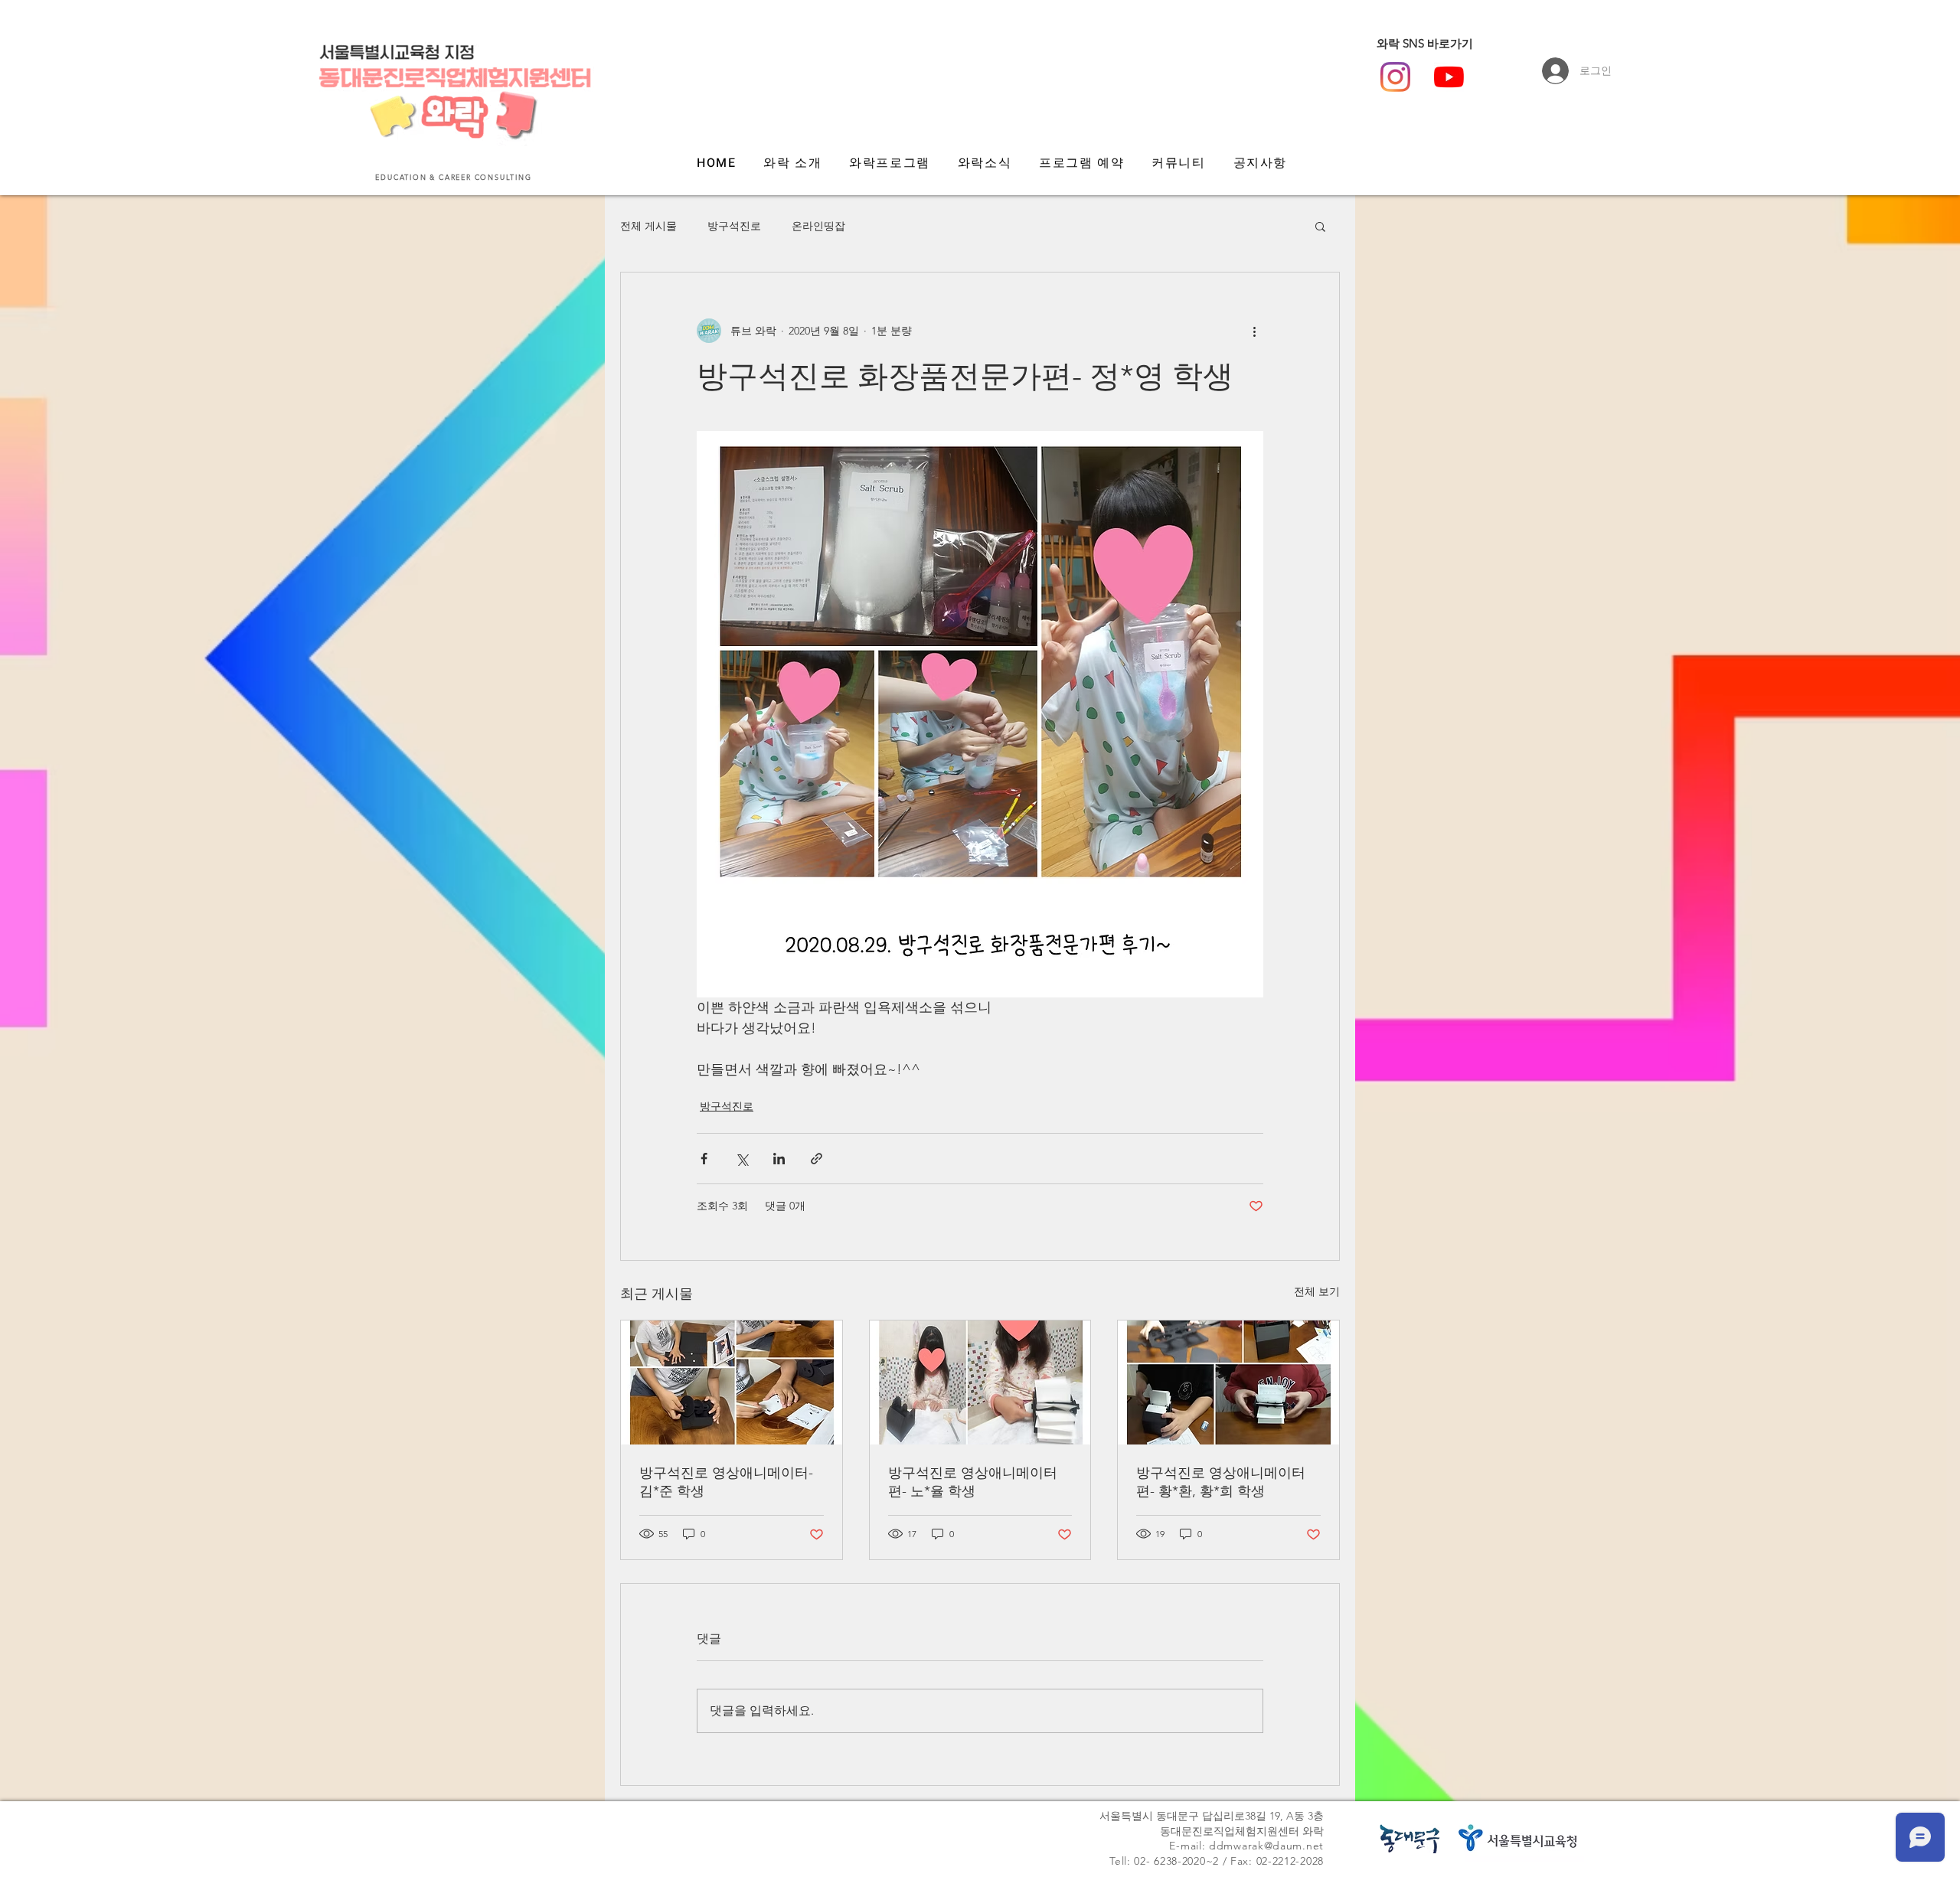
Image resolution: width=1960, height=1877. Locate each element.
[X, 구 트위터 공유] (742, 1159)
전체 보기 (1317, 1291)
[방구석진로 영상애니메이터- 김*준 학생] (732, 1382)
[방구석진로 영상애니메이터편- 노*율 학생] (980, 1382)
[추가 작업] (1254, 331)
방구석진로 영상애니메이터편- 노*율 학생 (973, 1482)
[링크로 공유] (817, 1159)
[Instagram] (1395, 77)
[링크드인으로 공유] (779, 1159)
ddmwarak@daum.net (1266, 1846)
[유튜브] (1449, 77)
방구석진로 (734, 226)
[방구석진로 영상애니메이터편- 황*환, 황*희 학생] (1228, 1382)
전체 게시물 (648, 226)
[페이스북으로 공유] (704, 1159)
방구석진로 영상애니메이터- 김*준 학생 (726, 1482)
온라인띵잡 (818, 226)
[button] (1320, 226)
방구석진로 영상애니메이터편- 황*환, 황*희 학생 (1221, 1482)
